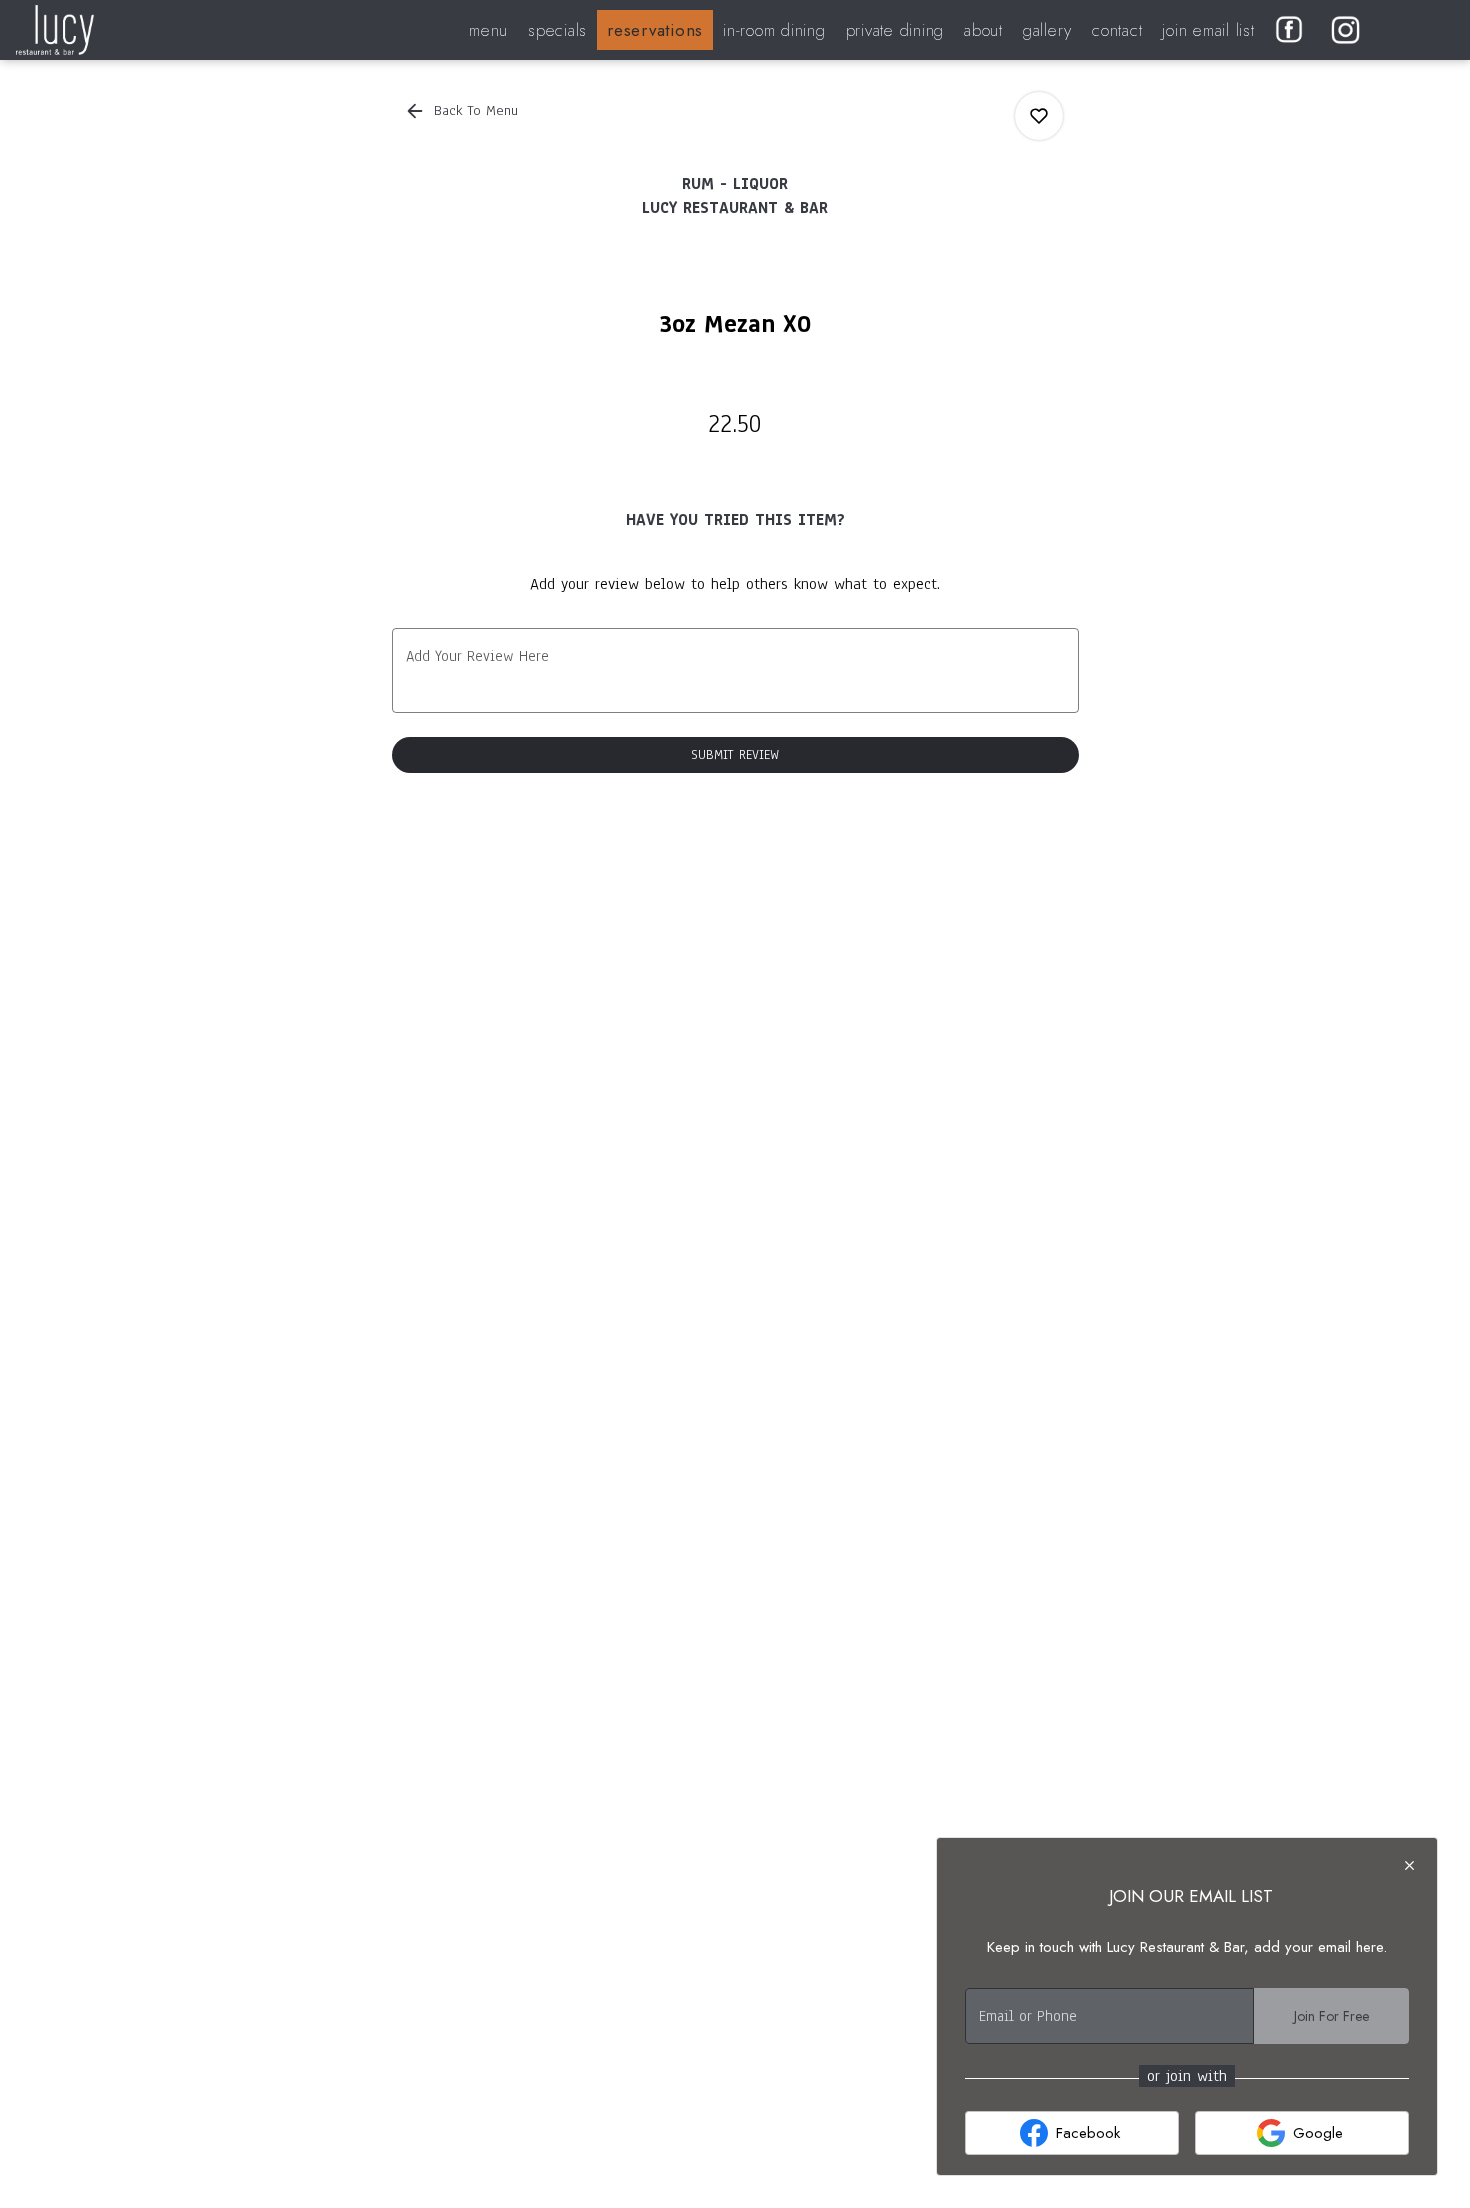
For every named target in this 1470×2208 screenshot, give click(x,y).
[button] (463, 111)
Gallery (1047, 30)
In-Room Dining (774, 30)
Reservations (655, 30)
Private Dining (895, 30)
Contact (1117, 30)
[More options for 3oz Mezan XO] (1039, 116)
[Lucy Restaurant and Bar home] (106, 30)
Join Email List (1208, 30)
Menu (488, 30)
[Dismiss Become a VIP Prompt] (1409, 1865)
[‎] (1293, 30)
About (983, 30)
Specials (557, 30)
